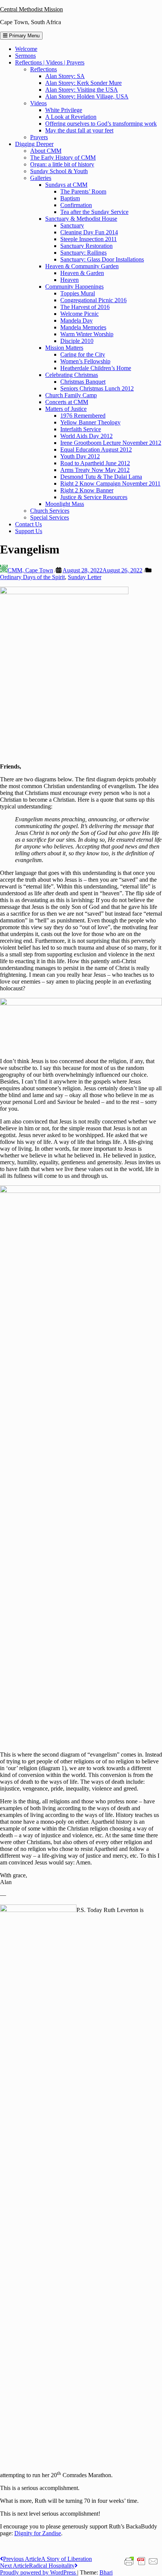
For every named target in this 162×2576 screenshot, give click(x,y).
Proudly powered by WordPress (39, 2572)
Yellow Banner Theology (90, 422)
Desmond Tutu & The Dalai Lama (101, 477)
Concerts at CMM (67, 402)
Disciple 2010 (77, 341)
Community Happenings (74, 287)
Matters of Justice (66, 409)
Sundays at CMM (66, 185)
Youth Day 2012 (80, 456)
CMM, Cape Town (30, 570)
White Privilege (64, 110)
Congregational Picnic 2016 (93, 300)
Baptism (70, 198)
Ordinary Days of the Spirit (32, 577)
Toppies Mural (78, 293)
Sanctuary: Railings (83, 253)
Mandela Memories (83, 327)
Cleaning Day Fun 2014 (89, 232)
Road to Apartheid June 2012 (95, 463)
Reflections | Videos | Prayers (50, 62)
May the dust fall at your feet (79, 130)
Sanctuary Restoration (86, 246)
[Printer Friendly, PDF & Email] (141, 2561)
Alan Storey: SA (65, 76)
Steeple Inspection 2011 (89, 239)
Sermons (25, 56)
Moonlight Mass (65, 504)
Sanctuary (72, 225)
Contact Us (28, 524)
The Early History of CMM (63, 158)
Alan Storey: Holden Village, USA (87, 96)
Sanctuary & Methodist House (81, 219)
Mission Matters (64, 348)
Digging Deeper (34, 144)
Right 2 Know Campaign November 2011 (110, 483)
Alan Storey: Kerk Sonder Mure (83, 83)
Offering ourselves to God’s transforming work (101, 124)
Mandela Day (76, 320)
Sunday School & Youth (59, 171)
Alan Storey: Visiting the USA (82, 90)
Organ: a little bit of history (62, 164)
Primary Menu (24, 36)
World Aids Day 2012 (86, 436)
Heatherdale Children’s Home (96, 368)
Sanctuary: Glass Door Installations (102, 259)
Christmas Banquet (83, 382)
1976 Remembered (83, 416)
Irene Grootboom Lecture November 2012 (111, 443)
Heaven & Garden (82, 273)
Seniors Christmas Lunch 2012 (97, 388)
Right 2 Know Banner (87, 490)
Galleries (41, 178)
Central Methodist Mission (31, 9)
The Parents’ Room (83, 191)
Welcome (26, 49)
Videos (38, 103)
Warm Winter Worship (87, 334)
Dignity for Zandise (38, 2533)
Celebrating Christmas (72, 375)
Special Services (50, 517)
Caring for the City (83, 354)
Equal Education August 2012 (96, 450)
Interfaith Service (81, 429)
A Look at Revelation (71, 117)
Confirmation (76, 205)
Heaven (70, 280)
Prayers (39, 137)
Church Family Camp (71, 395)
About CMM (46, 151)
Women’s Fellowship (85, 361)
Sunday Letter (85, 577)
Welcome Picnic (79, 314)
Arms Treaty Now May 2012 (95, 470)
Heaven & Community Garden (82, 266)
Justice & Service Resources (94, 497)
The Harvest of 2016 (85, 307)
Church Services (50, 511)
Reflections (44, 69)
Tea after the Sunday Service (94, 212)
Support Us (29, 531)
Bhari (106, 2572)
